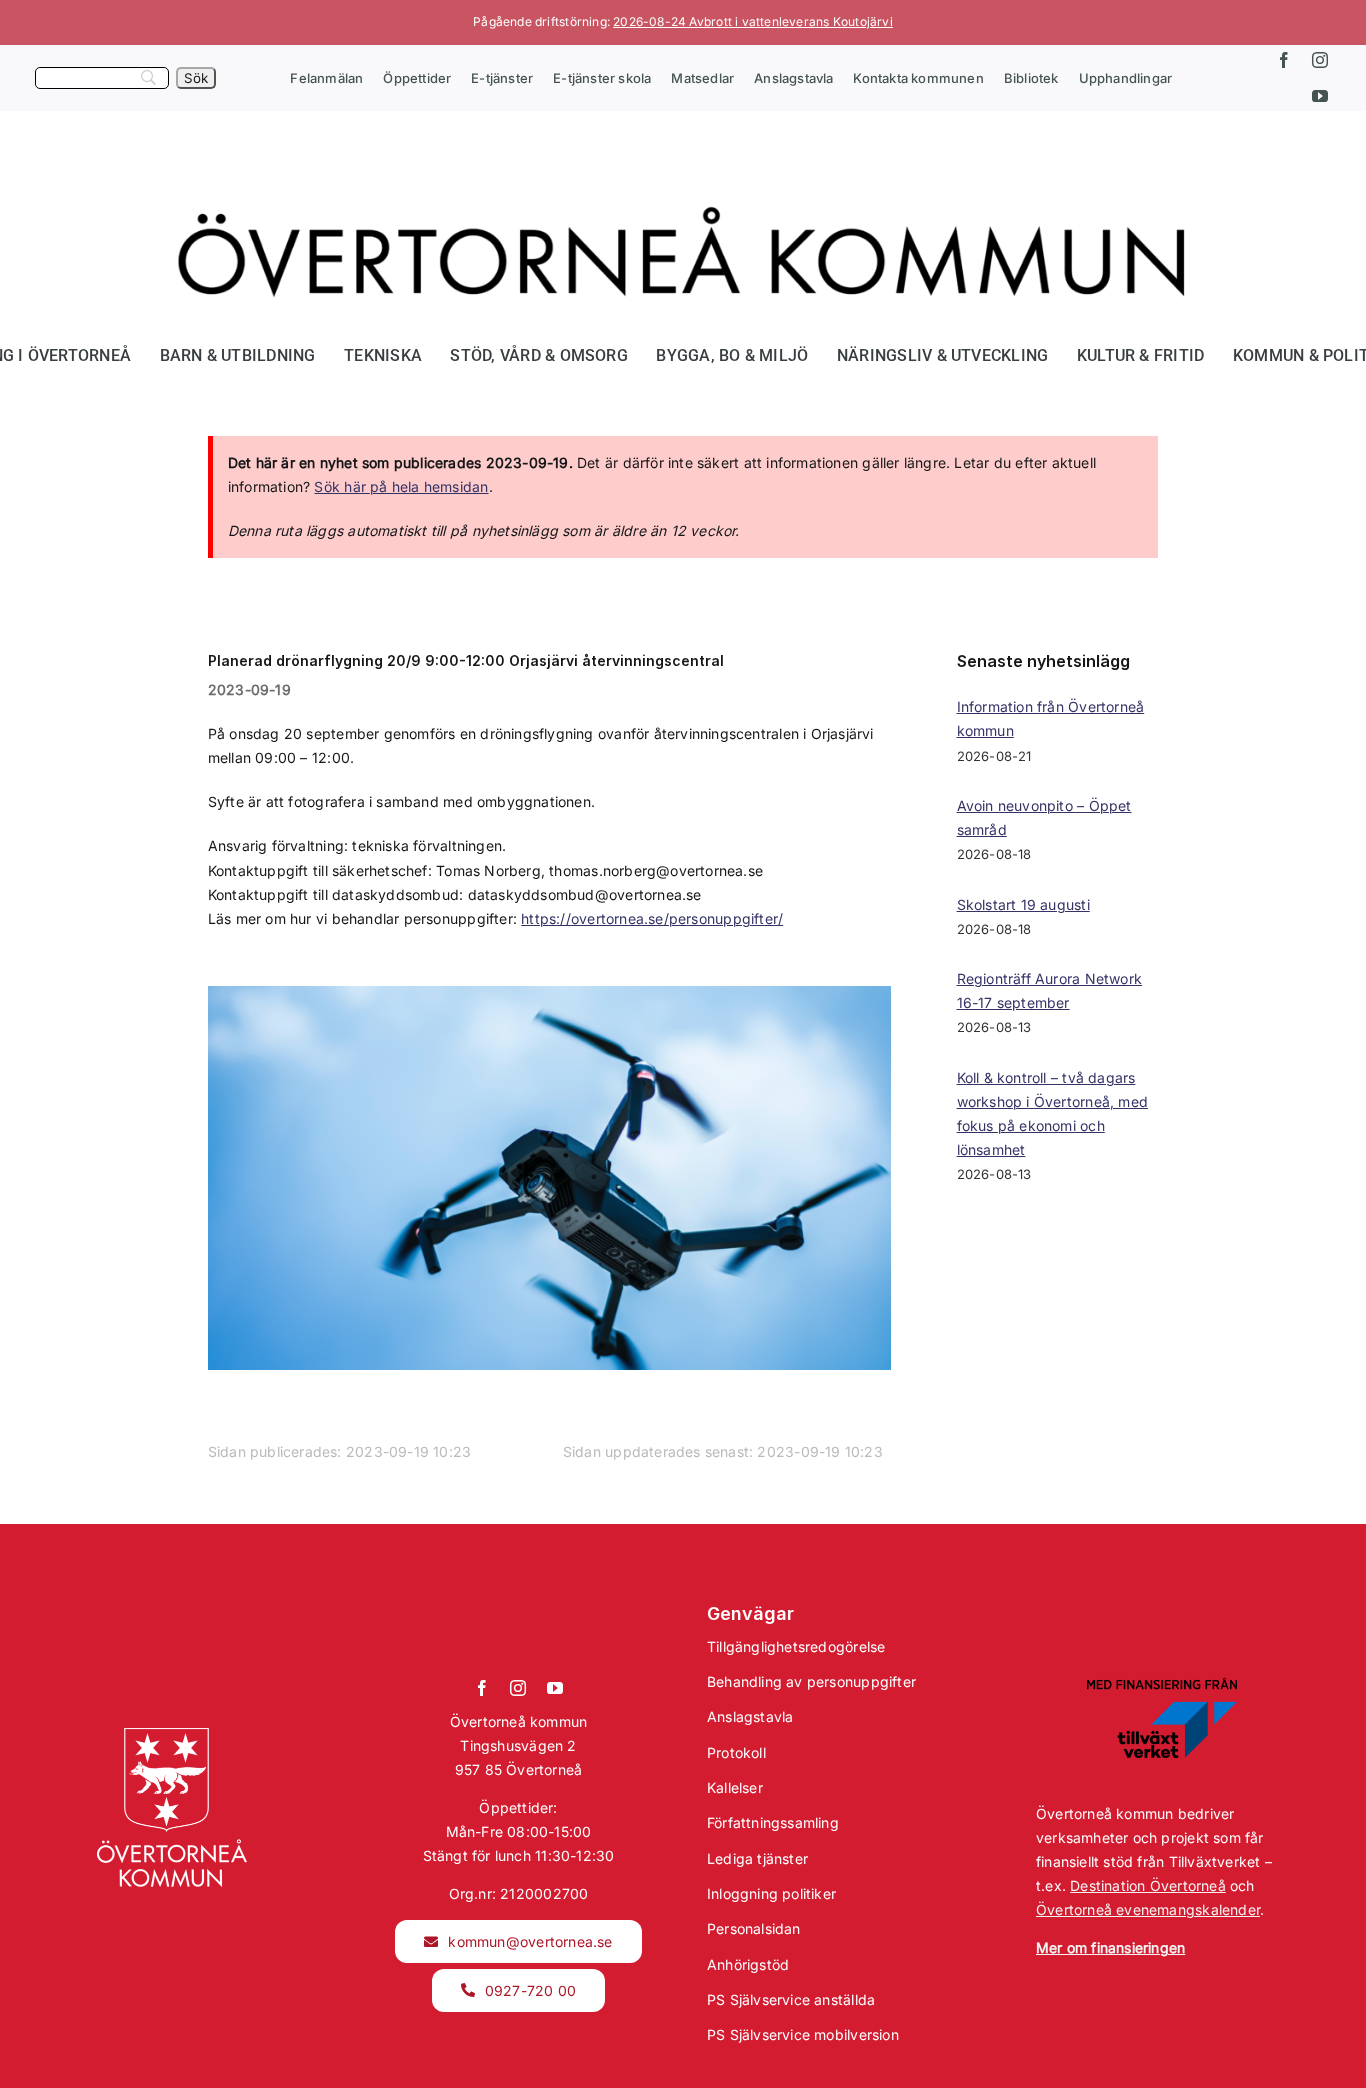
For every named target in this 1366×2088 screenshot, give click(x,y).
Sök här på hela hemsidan (401, 486)
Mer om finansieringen (1110, 1947)
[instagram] (1320, 60)
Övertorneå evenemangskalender (1148, 1909)
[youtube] (1320, 96)
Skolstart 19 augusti (1023, 904)
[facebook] (1284, 60)
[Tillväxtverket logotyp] (1162, 1684)
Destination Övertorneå (1148, 1885)
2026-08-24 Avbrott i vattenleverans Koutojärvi (753, 21)
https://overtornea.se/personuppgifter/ (652, 918)
